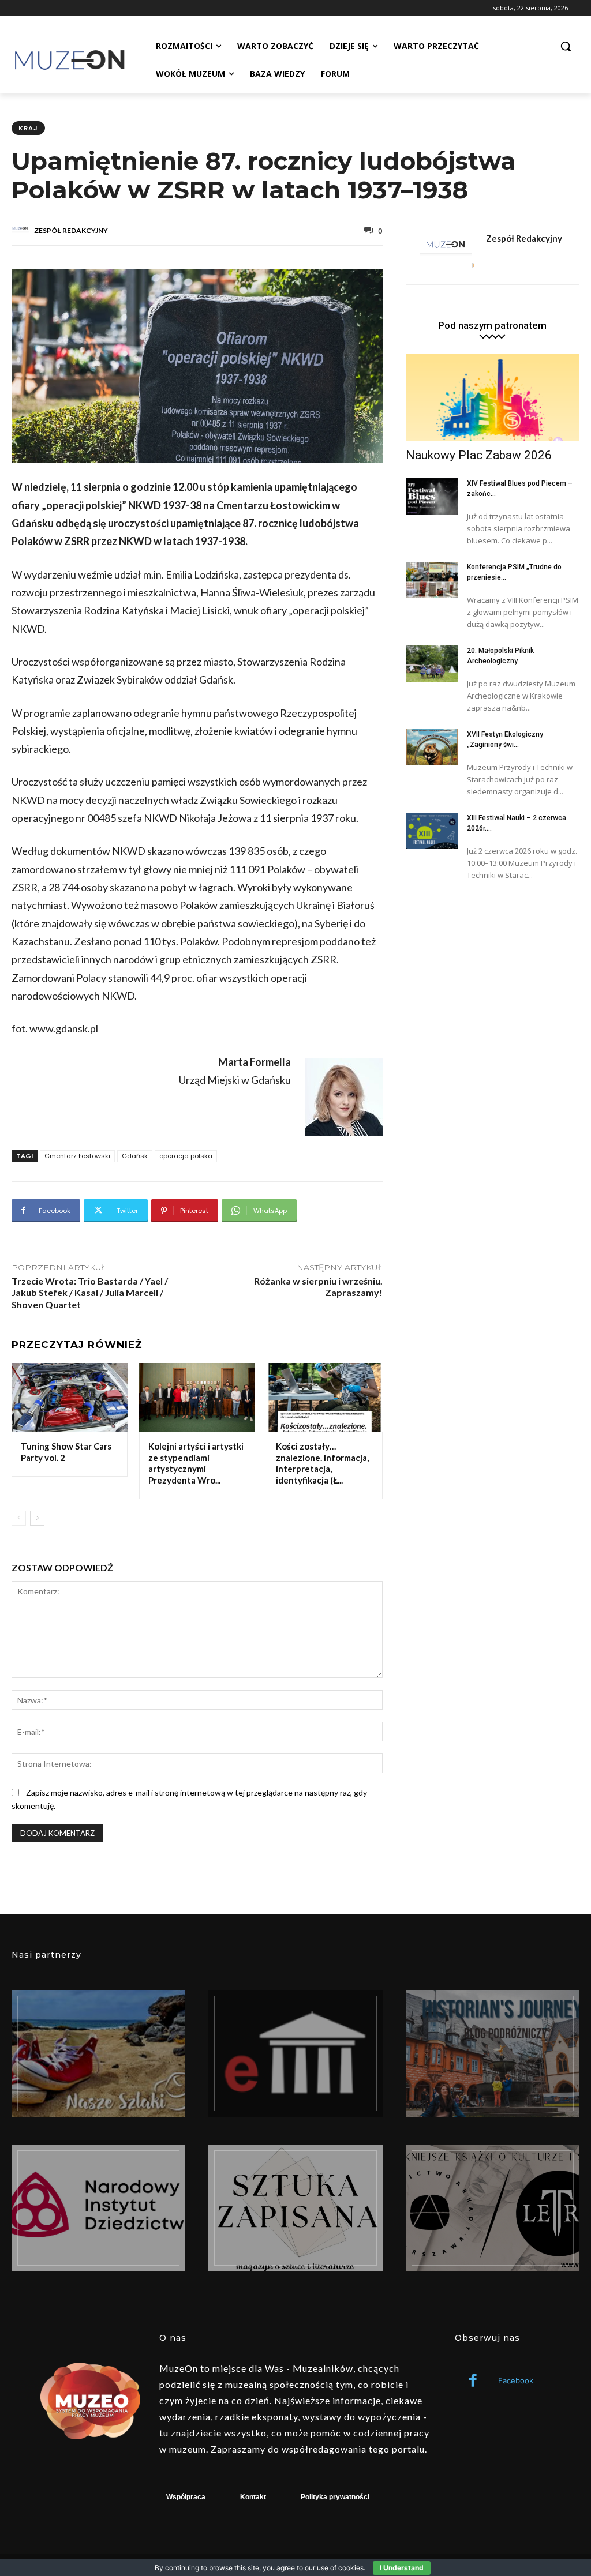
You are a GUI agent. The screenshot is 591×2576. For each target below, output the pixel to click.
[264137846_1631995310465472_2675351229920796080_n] (493, 2053)
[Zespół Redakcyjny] (22, 231)
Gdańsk (135, 1156)
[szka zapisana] (295, 2208)
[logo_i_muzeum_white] (295, 2053)
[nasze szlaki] (98, 2053)
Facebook (516, 2380)
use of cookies (340, 2568)
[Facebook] (473, 2381)
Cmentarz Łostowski (77, 1156)
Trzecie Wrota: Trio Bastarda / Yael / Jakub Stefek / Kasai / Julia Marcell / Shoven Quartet (90, 1293)
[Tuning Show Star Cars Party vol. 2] (70, 1398)
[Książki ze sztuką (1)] (493, 2208)
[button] (566, 46)
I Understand (402, 2568)
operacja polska (186, 1156)
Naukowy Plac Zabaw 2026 (479, 455)
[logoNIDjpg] (98, 2208)
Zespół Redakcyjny (71, 230)
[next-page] (37, 1518)
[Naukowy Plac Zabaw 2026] (493, 397)
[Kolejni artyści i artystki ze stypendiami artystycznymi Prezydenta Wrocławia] (197, 1398)
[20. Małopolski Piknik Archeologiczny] (432, 664)
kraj (28, 128)
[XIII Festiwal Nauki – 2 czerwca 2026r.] (432, 831)
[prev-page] (19, 1518)
